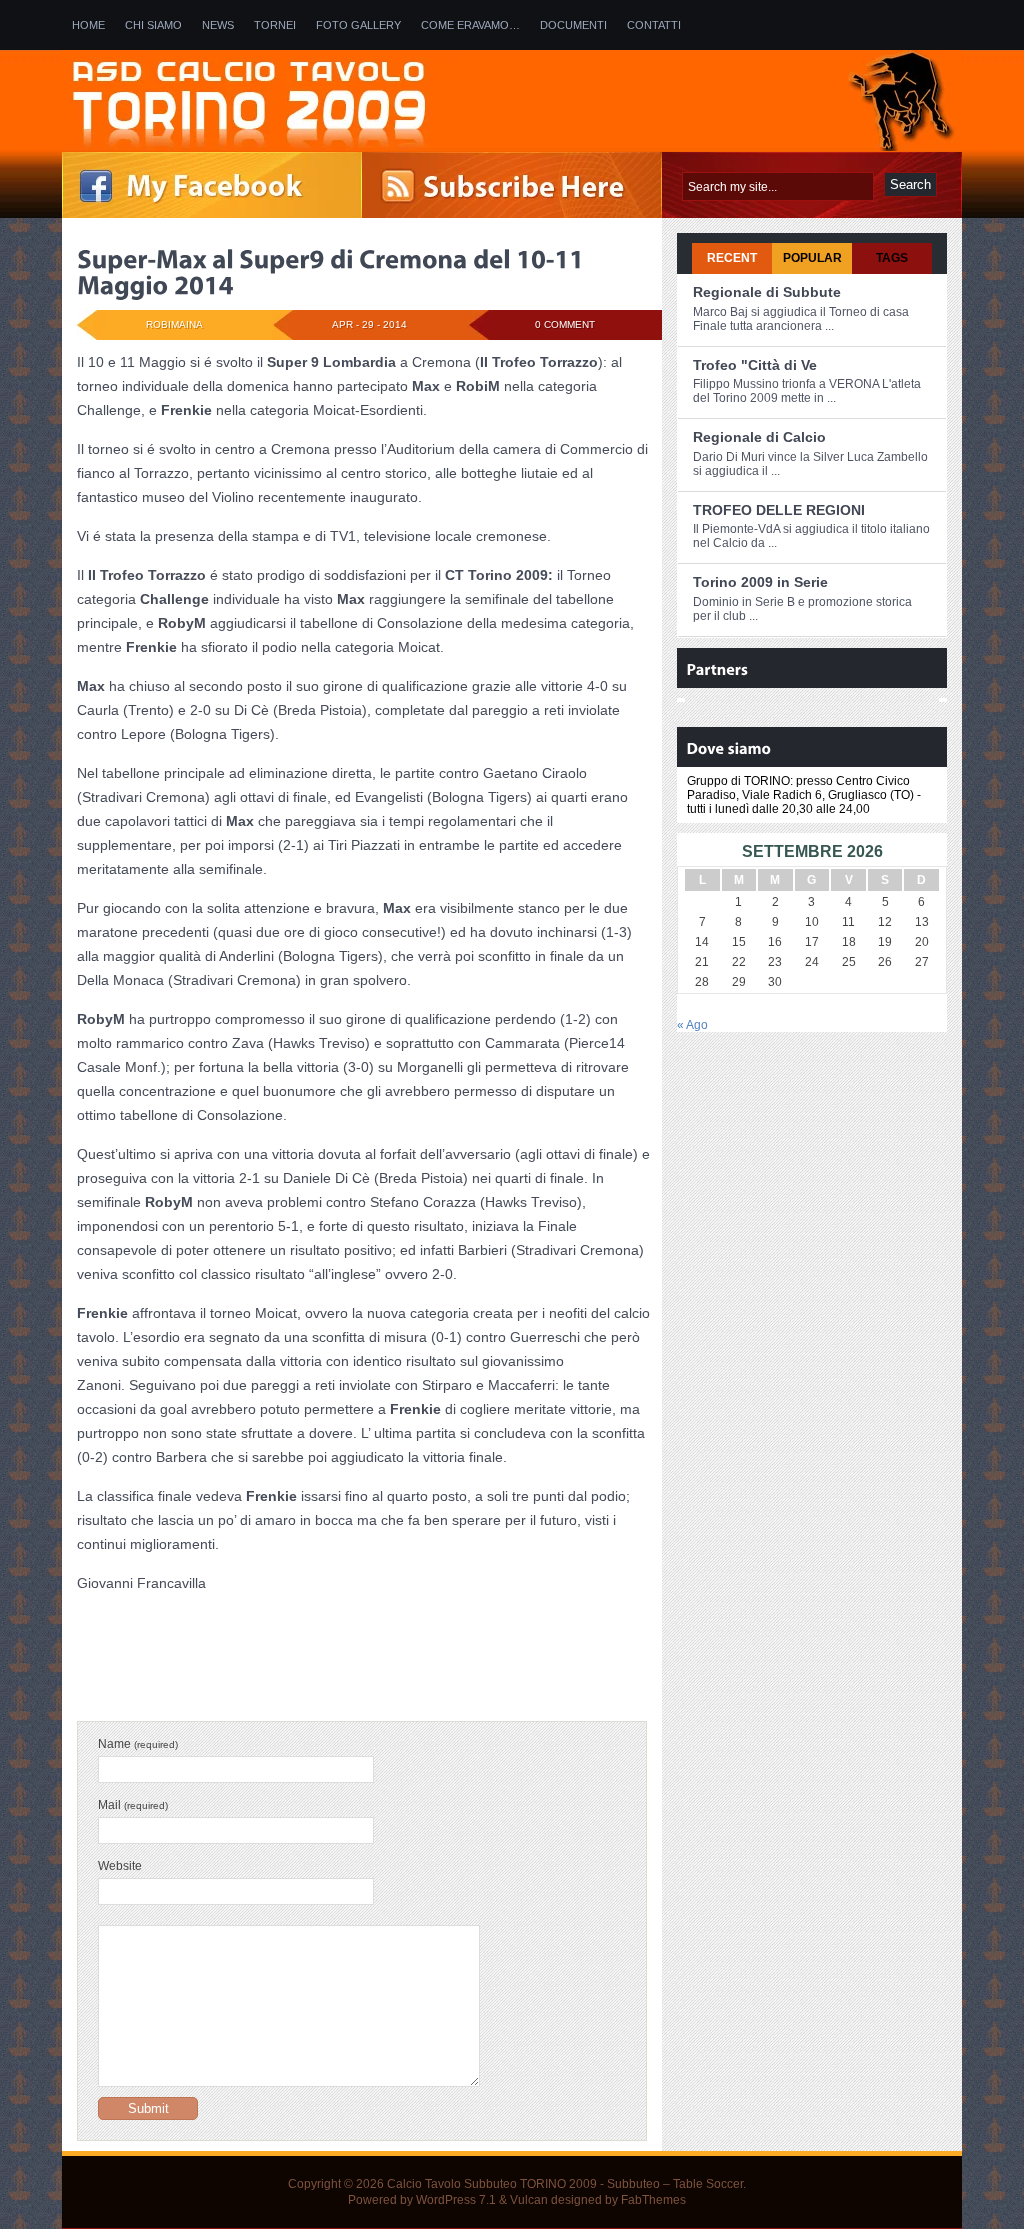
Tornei (275, 25)
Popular (812, 258)
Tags (892, 258)
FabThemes (653, 2200)
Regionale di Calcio (759, 437)
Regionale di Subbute (767, 292)
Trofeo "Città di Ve (755, 365)
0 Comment (565, 324)
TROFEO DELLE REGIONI (779, 510)
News (218, 25)
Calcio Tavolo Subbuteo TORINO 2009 (492, 2184)
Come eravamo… (470, 25)
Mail (133, 1805)
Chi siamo (153, 25)
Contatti (654, 25)
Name (138, 1744)
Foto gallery (358, 25)
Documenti (573, 25)
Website (120, 1866)
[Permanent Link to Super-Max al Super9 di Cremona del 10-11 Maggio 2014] (333, 272)
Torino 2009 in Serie (760, 582)
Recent (732, 258)
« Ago (692, 1025)
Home (88, 25)
